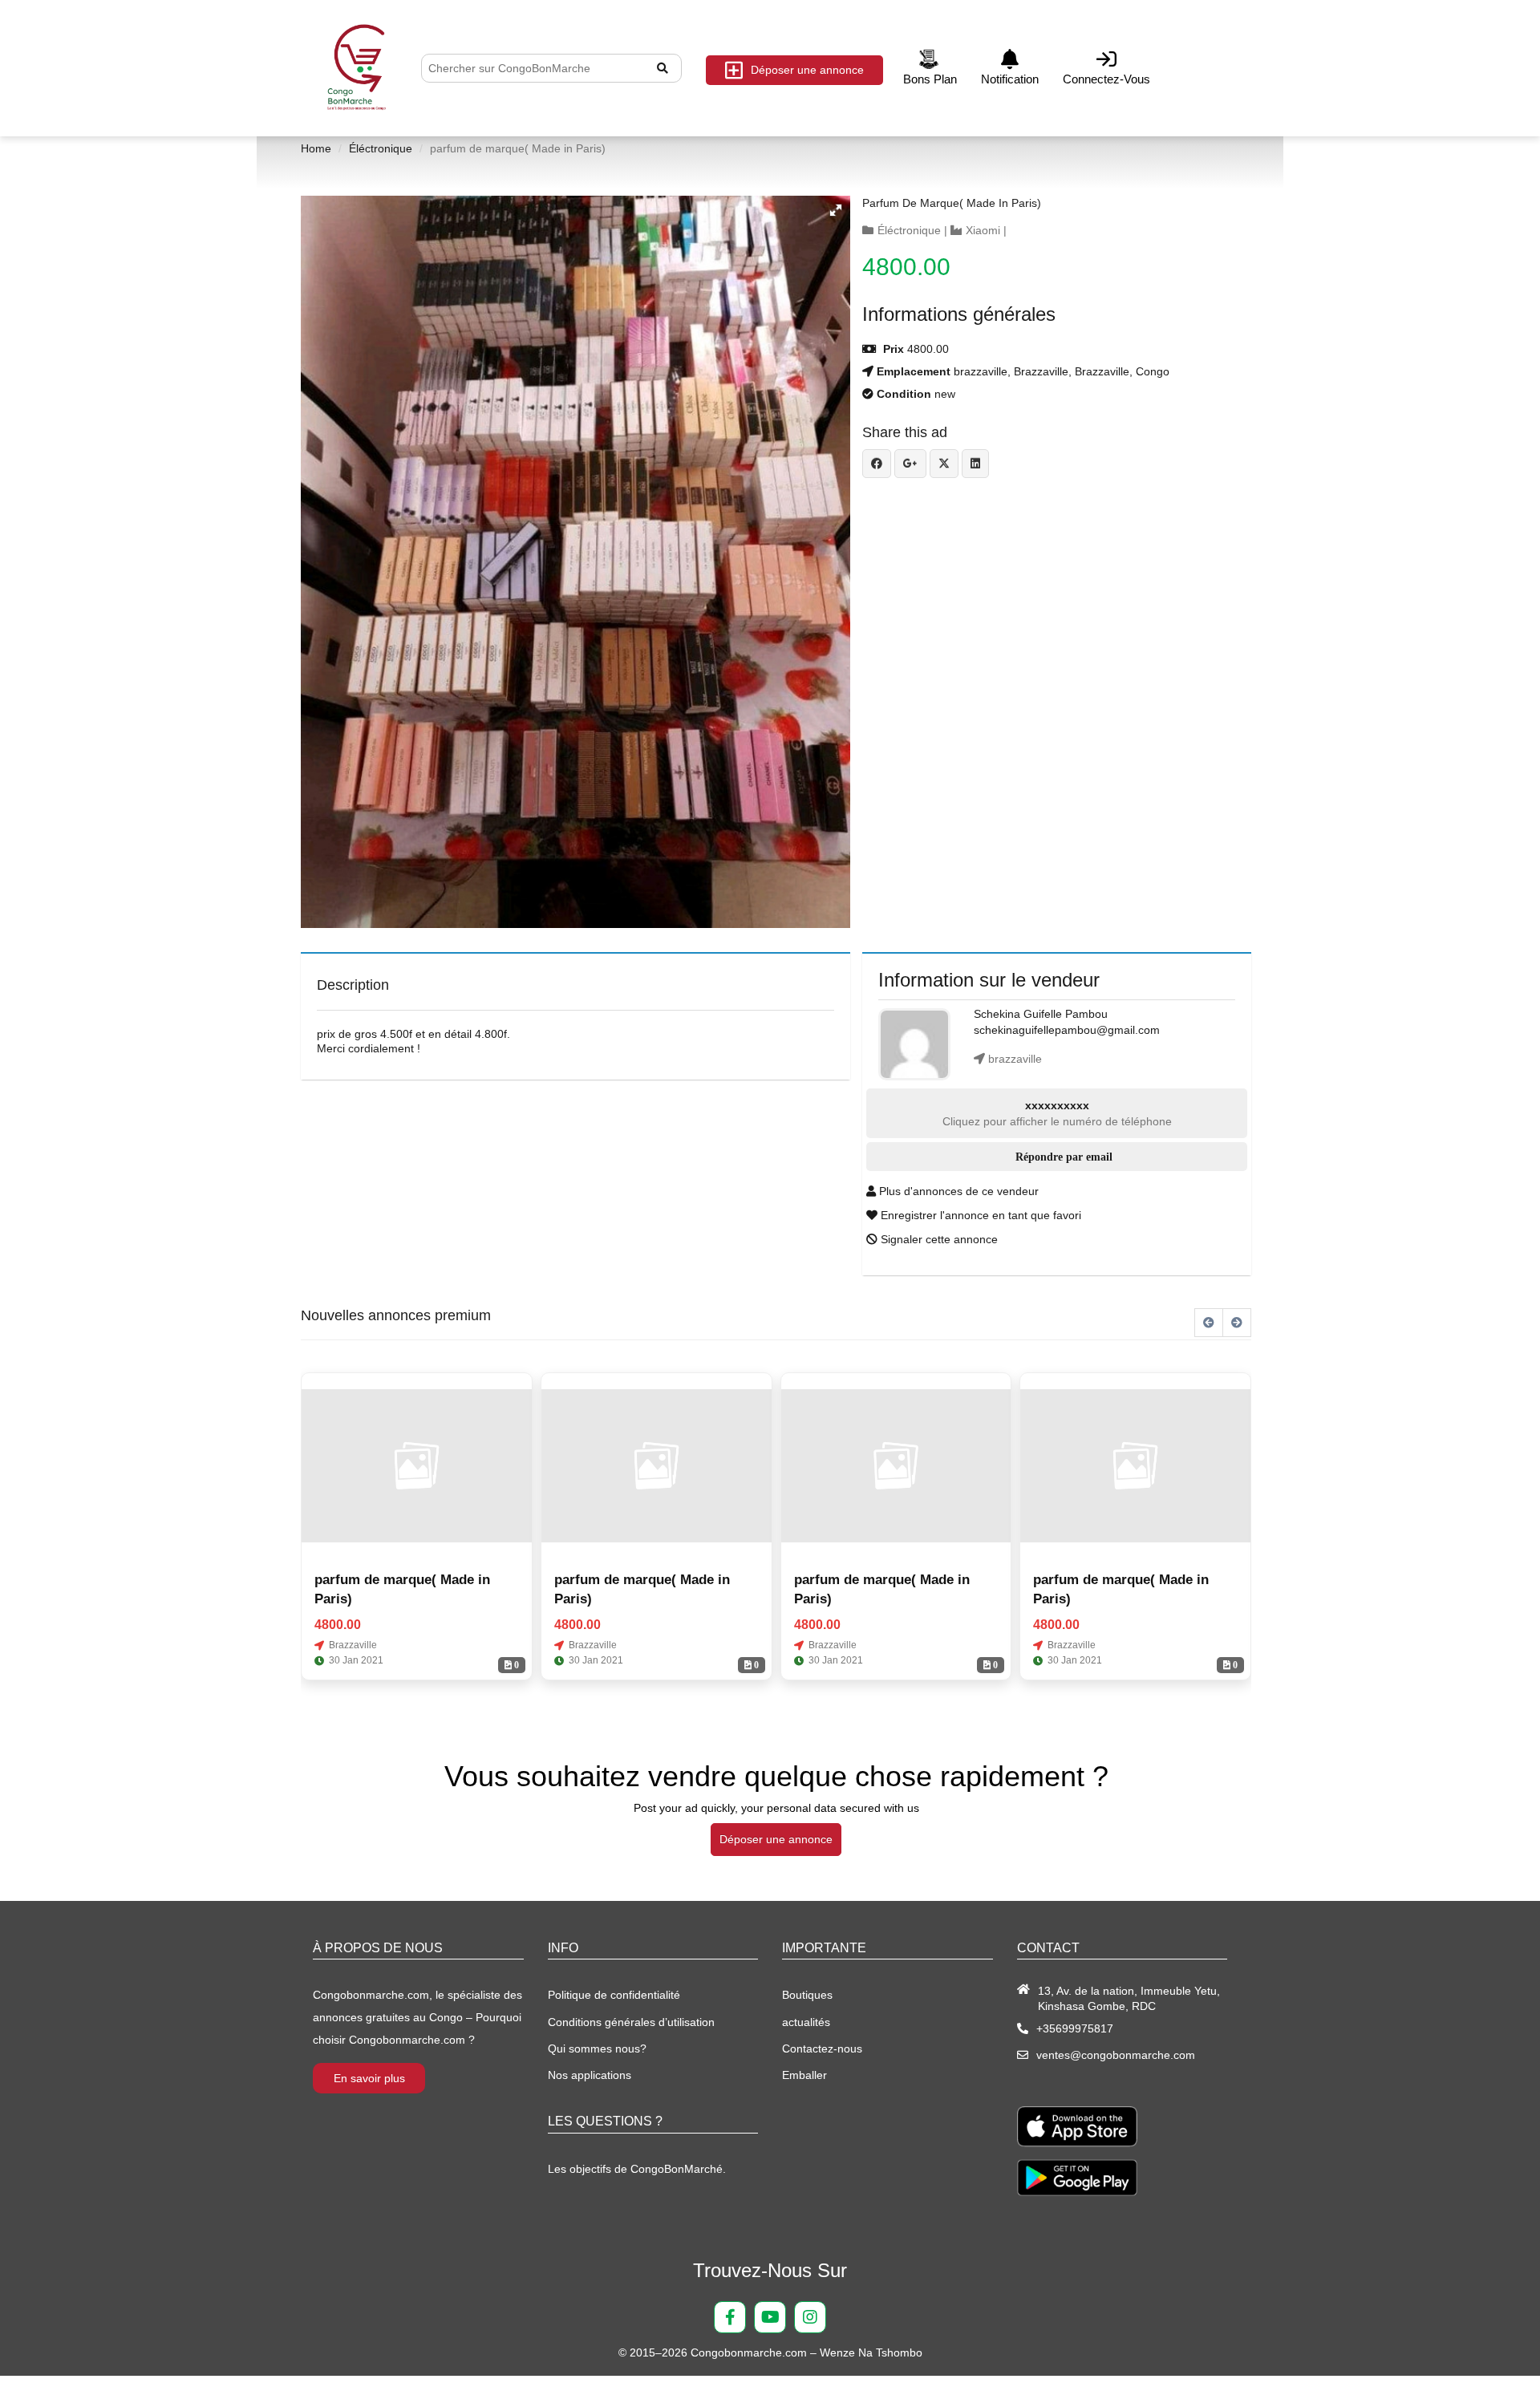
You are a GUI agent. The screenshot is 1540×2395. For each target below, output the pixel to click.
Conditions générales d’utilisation (631, 2022)
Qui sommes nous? (597, 2049)
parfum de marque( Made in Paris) (952, 203)
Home (316, 148)
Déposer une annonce (807, 70)
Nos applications (590, 2075)
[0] (417, 1465)
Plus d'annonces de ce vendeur (957, 1191)
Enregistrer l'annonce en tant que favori (979, 1215)
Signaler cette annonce (938, 1239)
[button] (836, 210)
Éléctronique (381, 148)
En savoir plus (369, 2078)
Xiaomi (983, 230)
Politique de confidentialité (614, 1995)
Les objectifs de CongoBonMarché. (637, 2169)
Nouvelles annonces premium (396, 1316)
